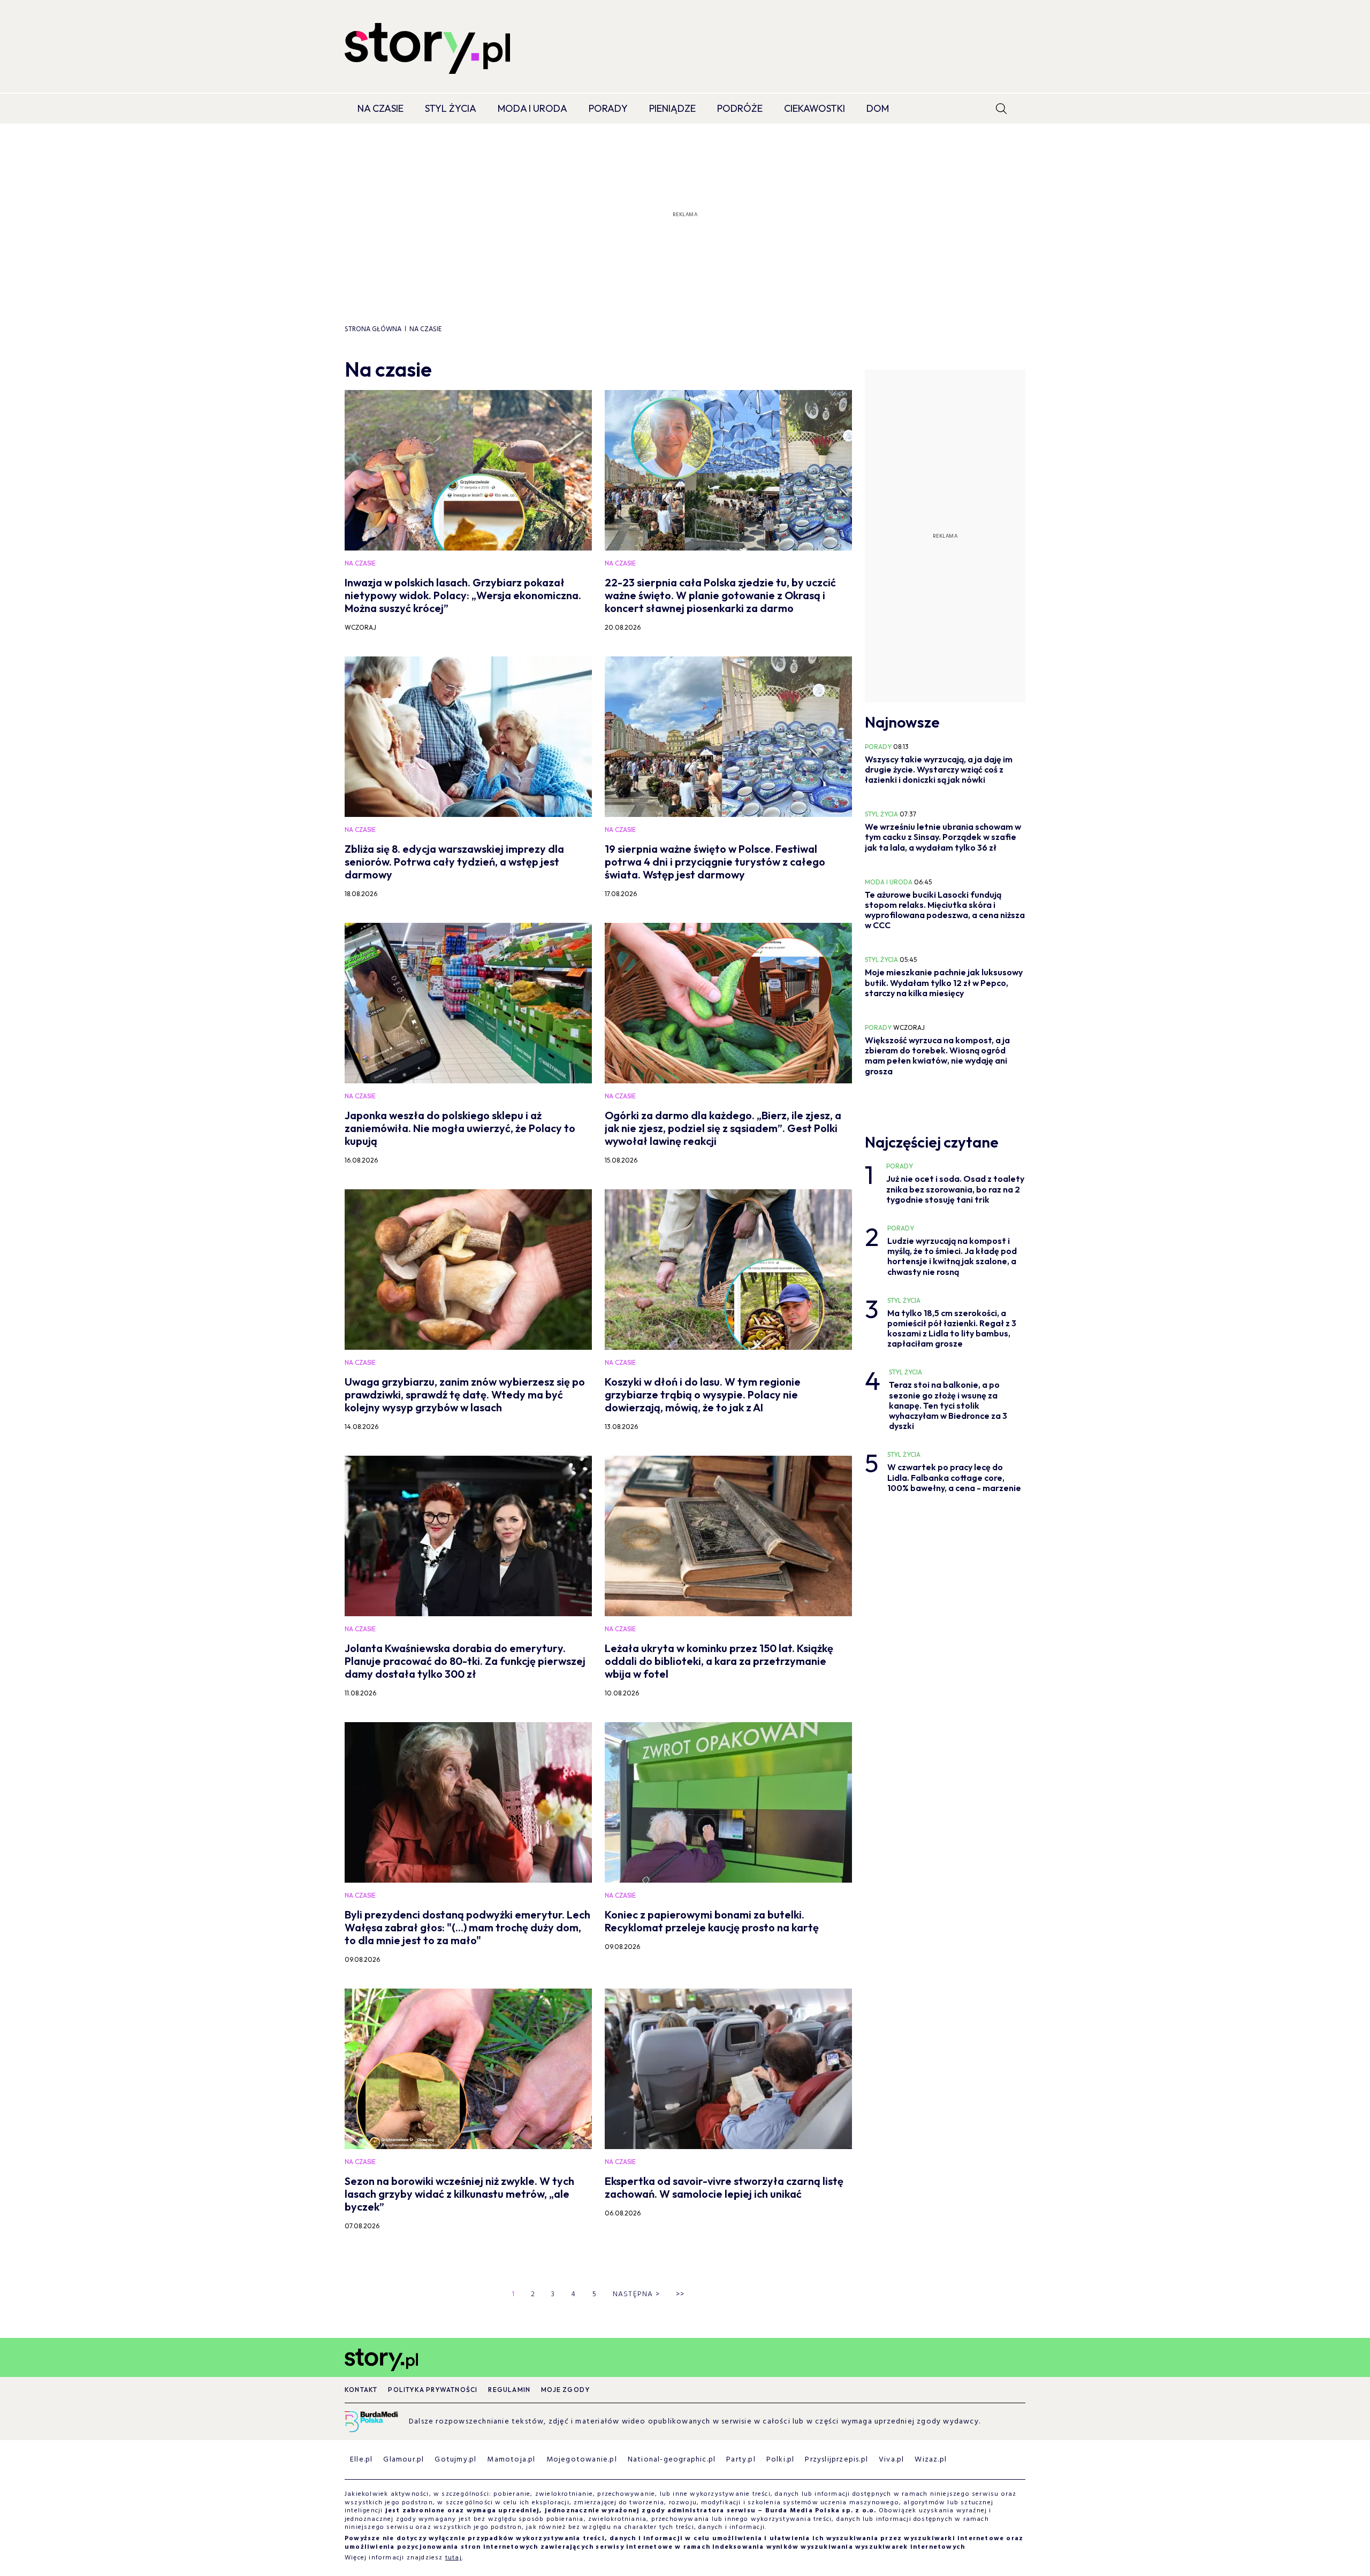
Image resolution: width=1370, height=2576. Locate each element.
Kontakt (361, 2390)
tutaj (454, 2558)
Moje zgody (565, 2390)
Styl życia (451, 108)
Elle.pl (361, 2460)
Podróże (740, 108)
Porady (608, 108)
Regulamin (509, 2390)
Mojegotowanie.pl (582, 2460)
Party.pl (741, 2460)
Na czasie (380, 108)
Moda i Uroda (532, 108)
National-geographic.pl (672, 2460)
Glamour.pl (404, 2460)
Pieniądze (672, 108)
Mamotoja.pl (511, 2460)
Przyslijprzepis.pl (836, 2460)
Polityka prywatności (433, 2390)
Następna (636, 2294)
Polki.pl (781, 2460)
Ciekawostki (815, 108)
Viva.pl (891, 2460)
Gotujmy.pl (455, 2460)
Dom (878, 108)
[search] (1001, 109)
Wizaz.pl (931, 2460)
